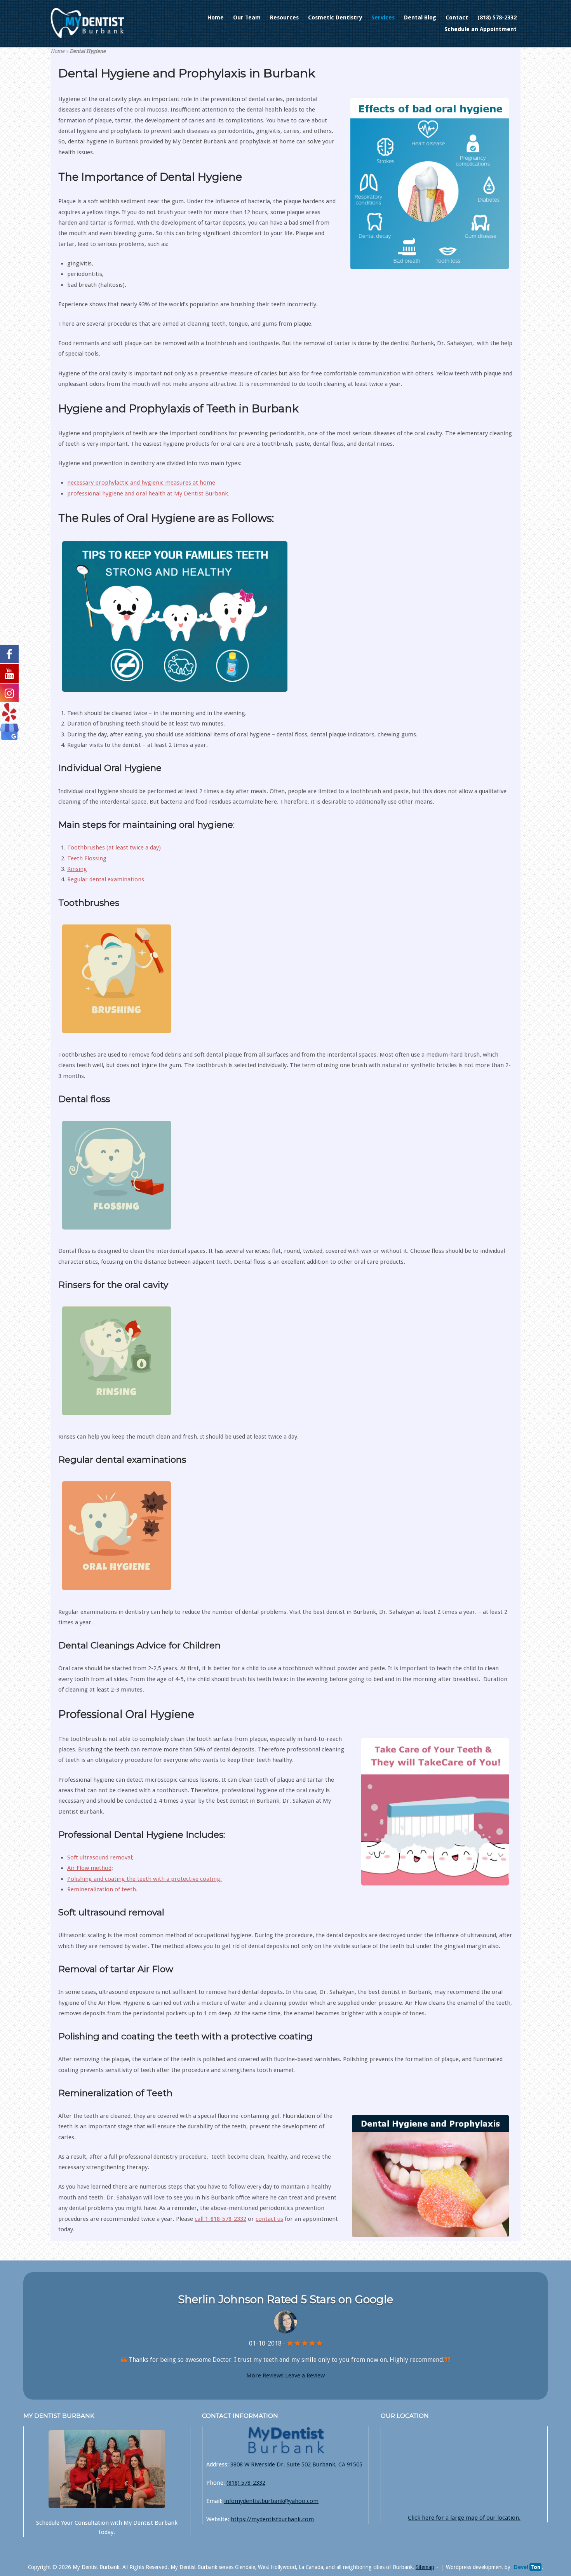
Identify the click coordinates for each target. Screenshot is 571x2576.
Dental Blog (420, 17)
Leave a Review (305, 2375)
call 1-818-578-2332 (220, 2219)
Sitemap (425, 2567)
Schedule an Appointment (480, 29)
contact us (269, 2219)
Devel (527, 2567)
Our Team (247, 17)
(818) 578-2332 (497, 17)
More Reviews (265, 2375)
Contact (457, 17)
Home (216, 17)
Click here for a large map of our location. (464, 2518)
